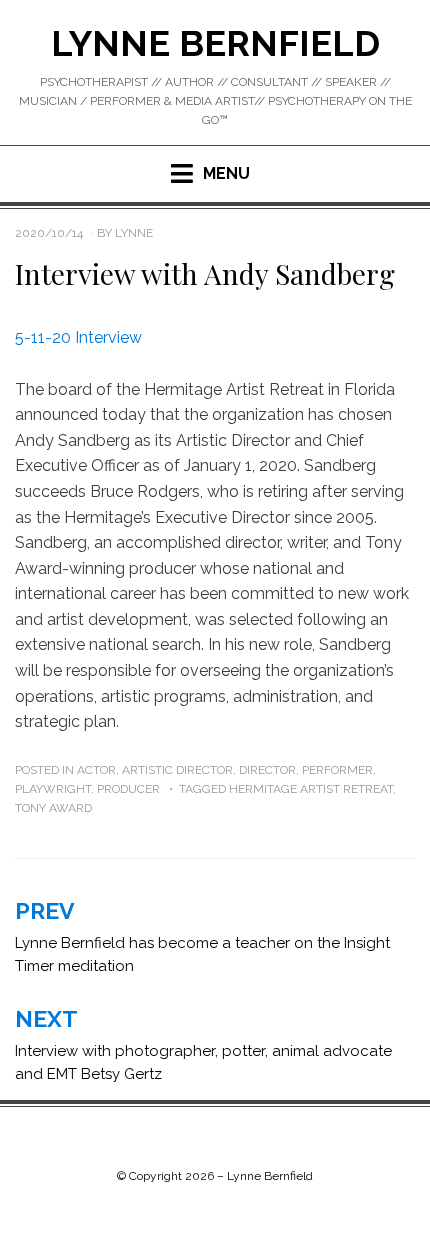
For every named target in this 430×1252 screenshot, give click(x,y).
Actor (96, 770)
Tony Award (53, 808)
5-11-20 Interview (78, 337)
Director (267, 770)
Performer (337, 770)
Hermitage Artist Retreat (311, 789)
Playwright (53, 789)
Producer (128, 789)
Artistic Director (177, 770)
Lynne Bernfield (215, 43)
